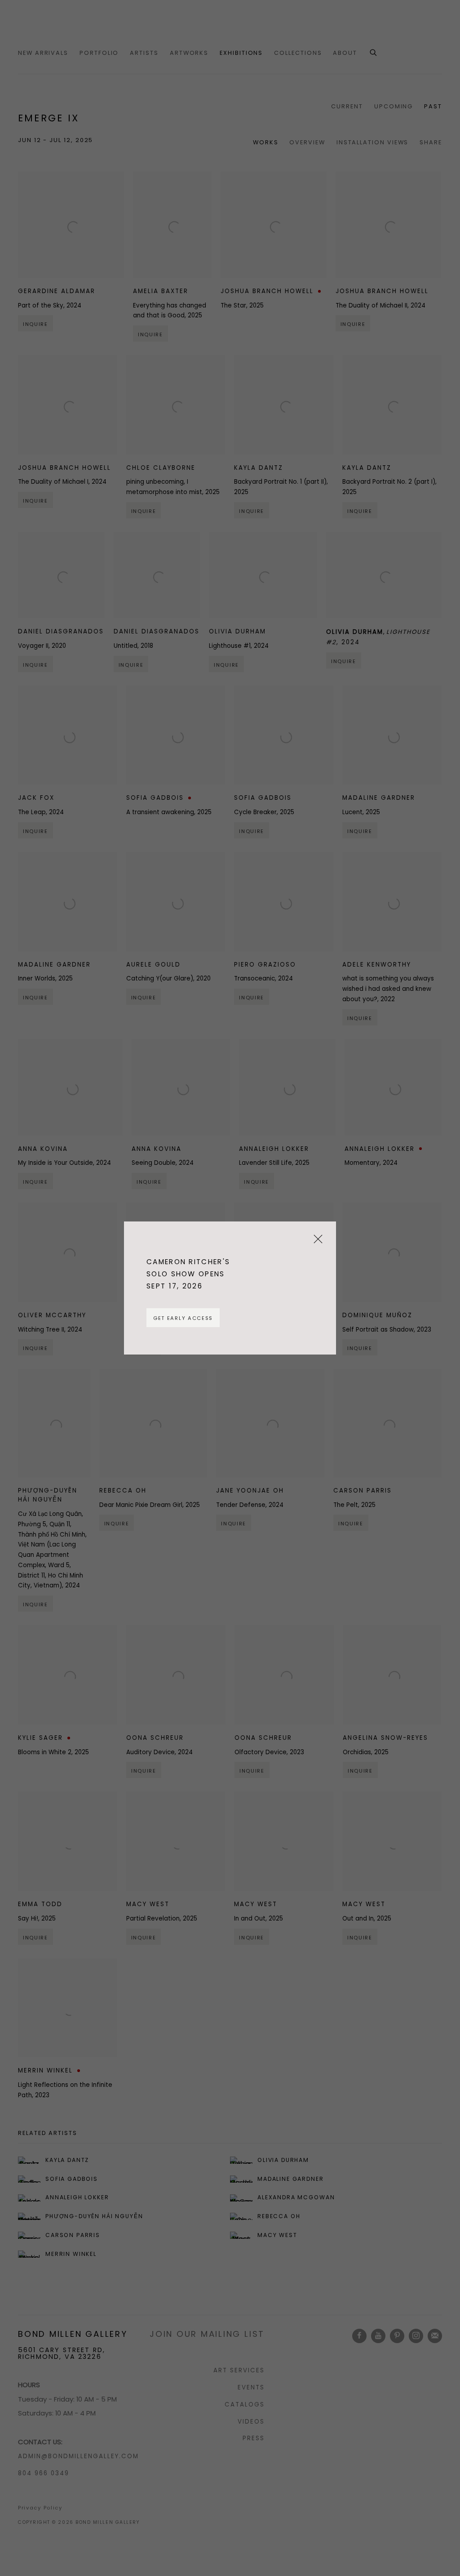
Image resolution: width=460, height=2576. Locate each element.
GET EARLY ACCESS (183, 1318)
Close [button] (316, 1242)
